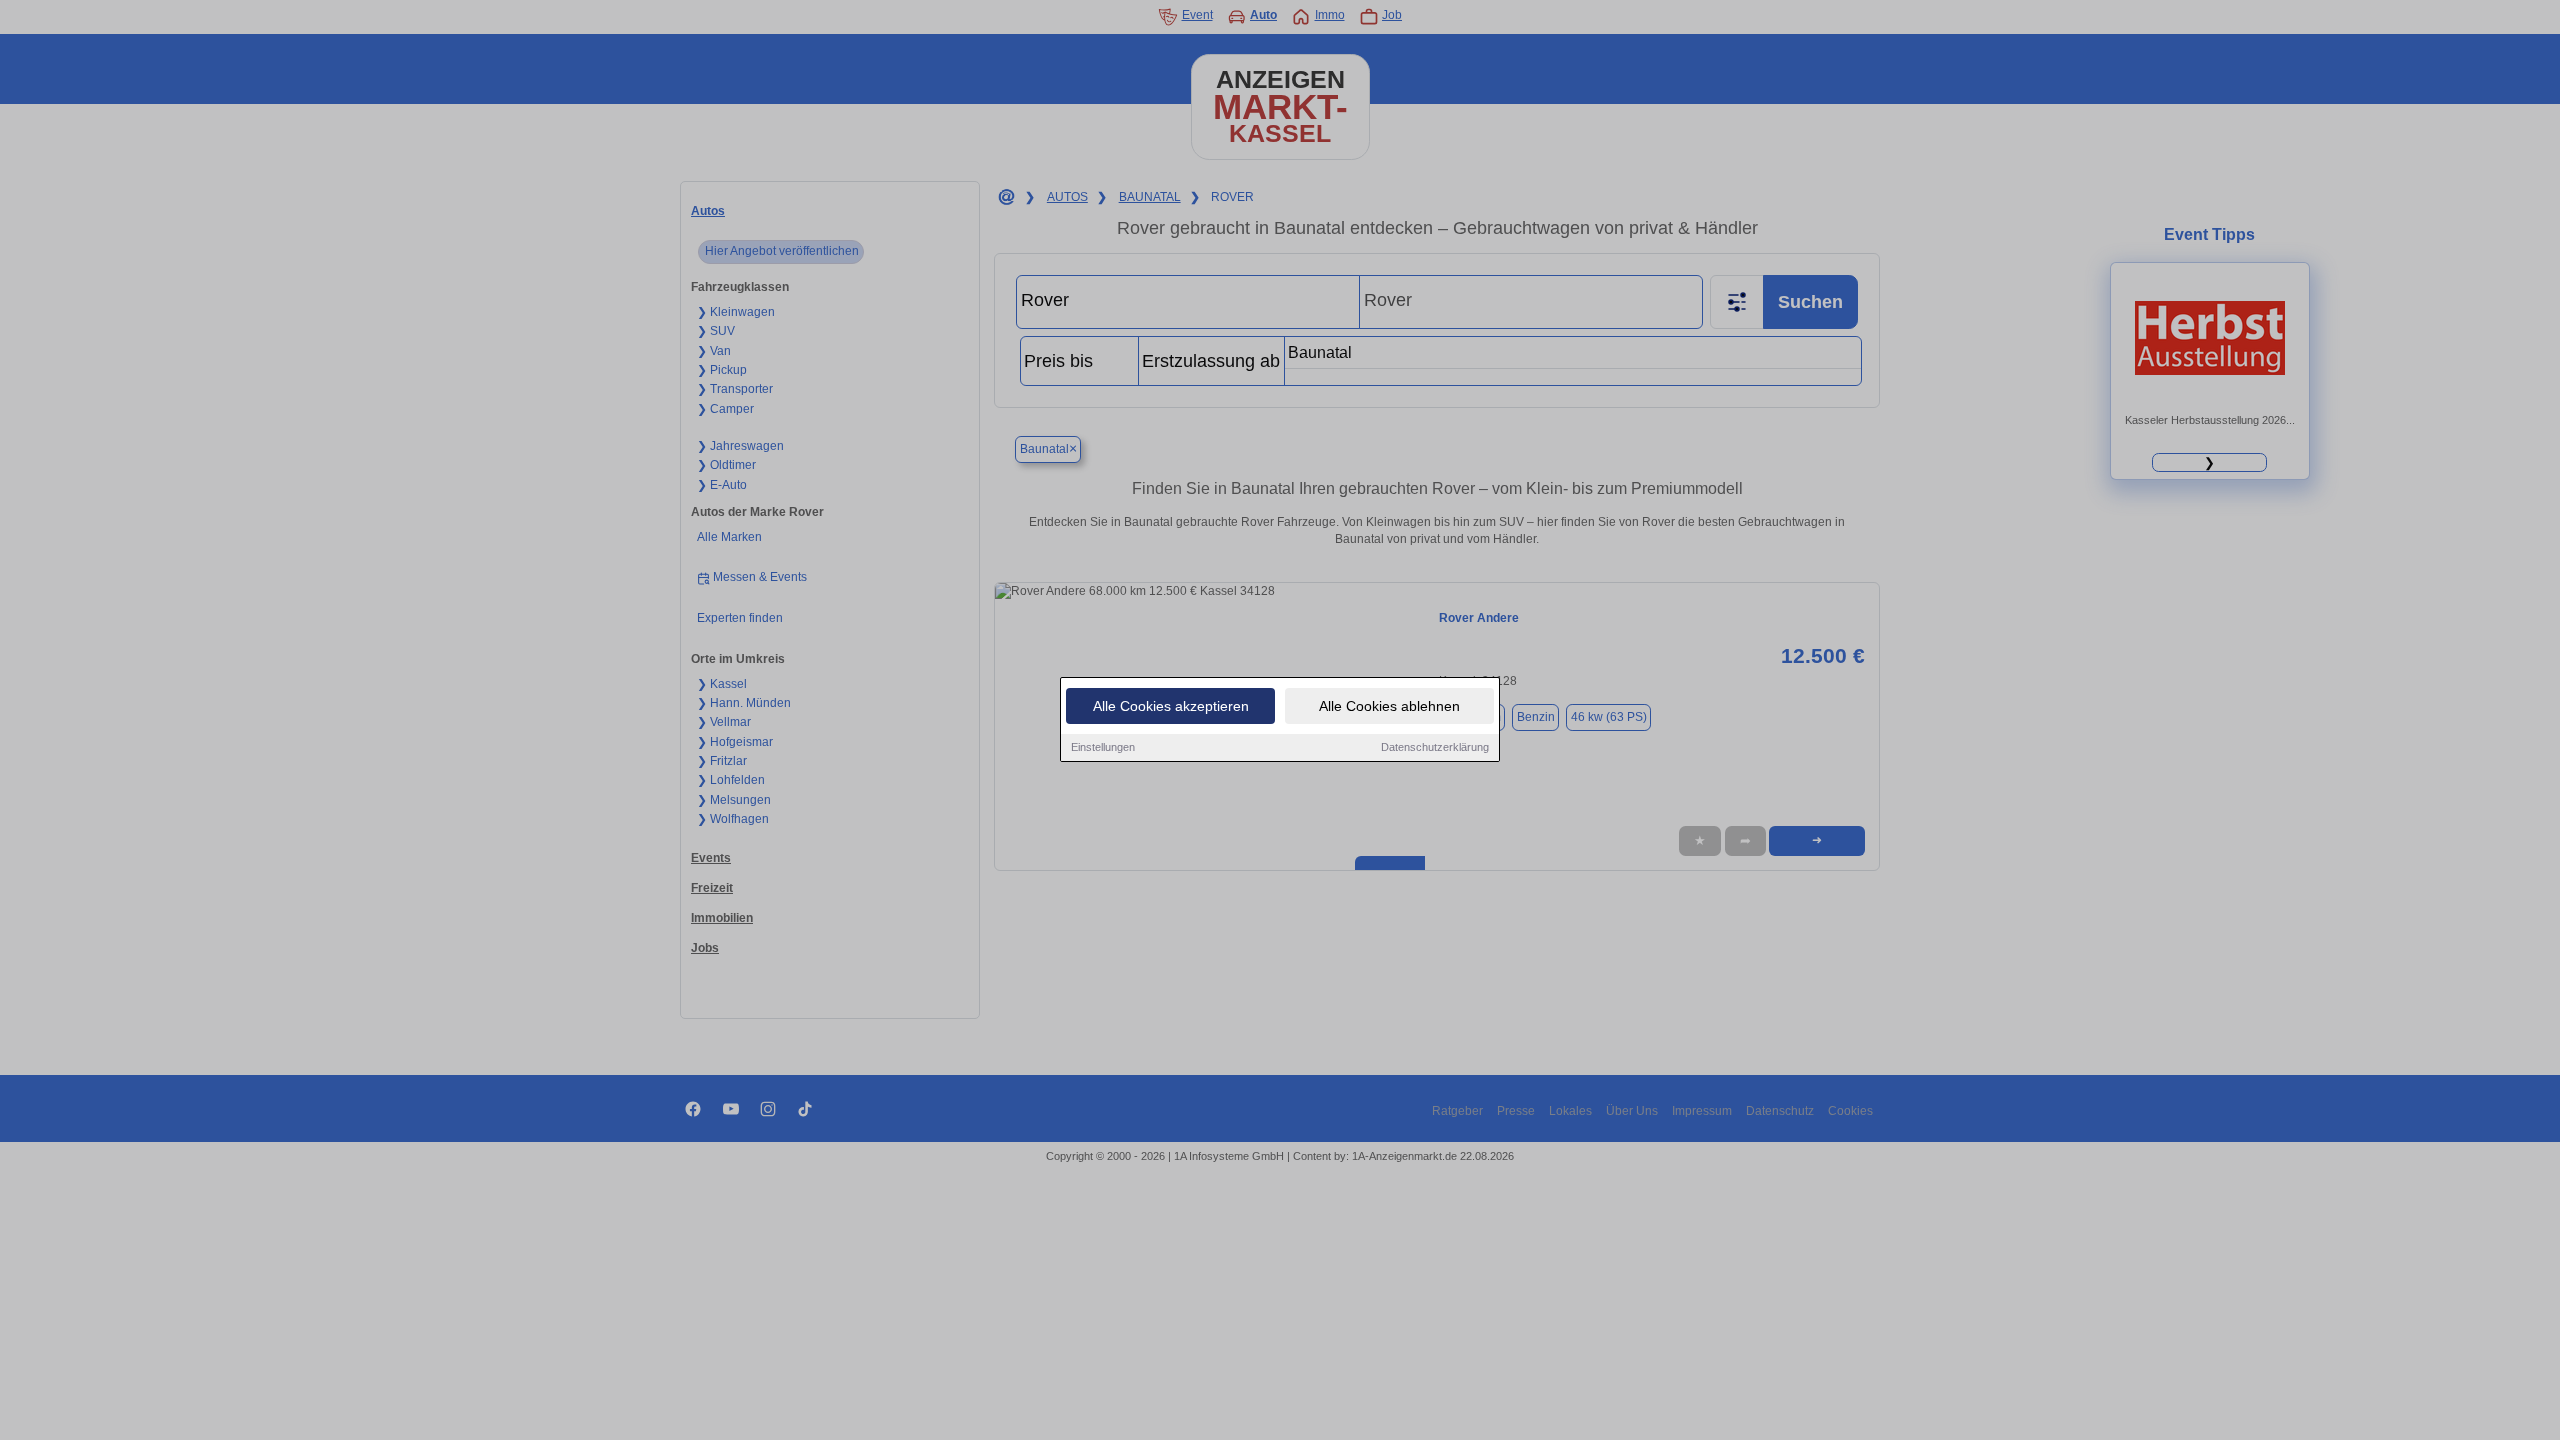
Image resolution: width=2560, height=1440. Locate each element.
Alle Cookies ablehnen (1389, 706)
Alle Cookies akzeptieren (1171, 706)
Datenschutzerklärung (1435, 747)
